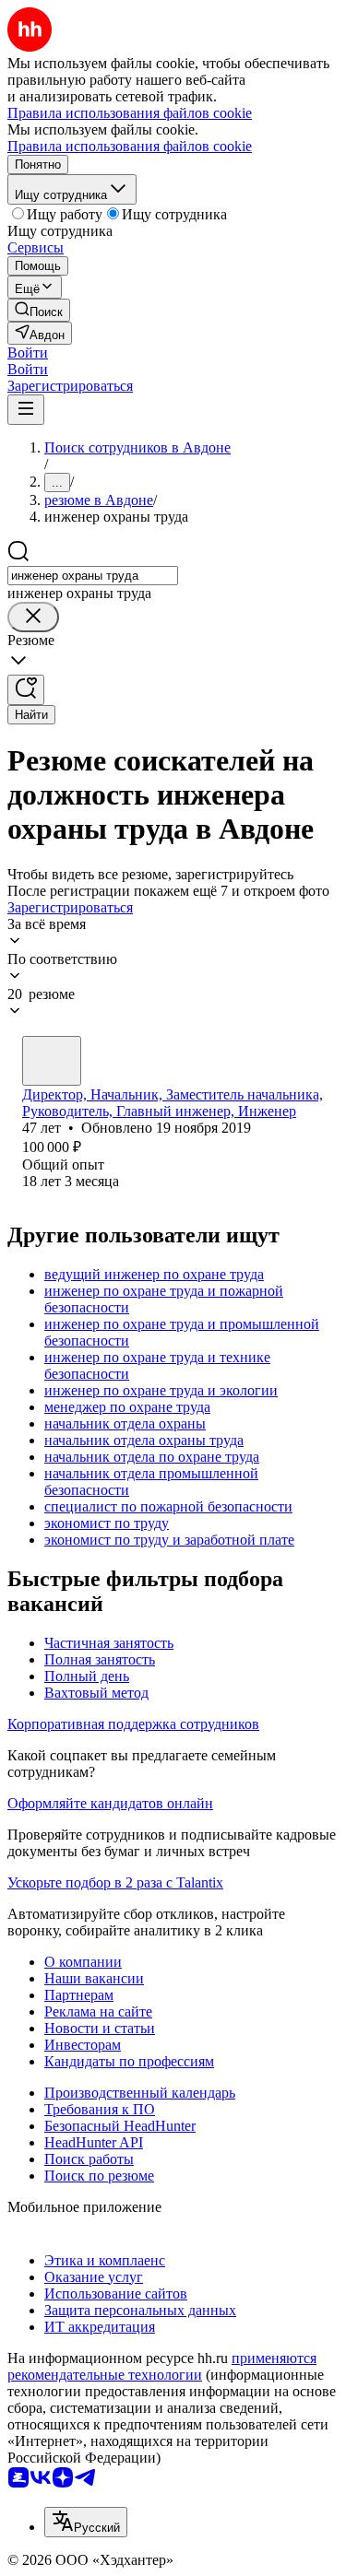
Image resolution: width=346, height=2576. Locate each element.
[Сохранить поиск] (26, 690)
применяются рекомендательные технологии (162, 2366)
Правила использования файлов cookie (130, 146)
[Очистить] (33, 617)
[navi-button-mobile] (26, 410)
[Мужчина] (52, 1061)
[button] (28, 353)
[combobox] (93, 576)
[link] (39, 310)
